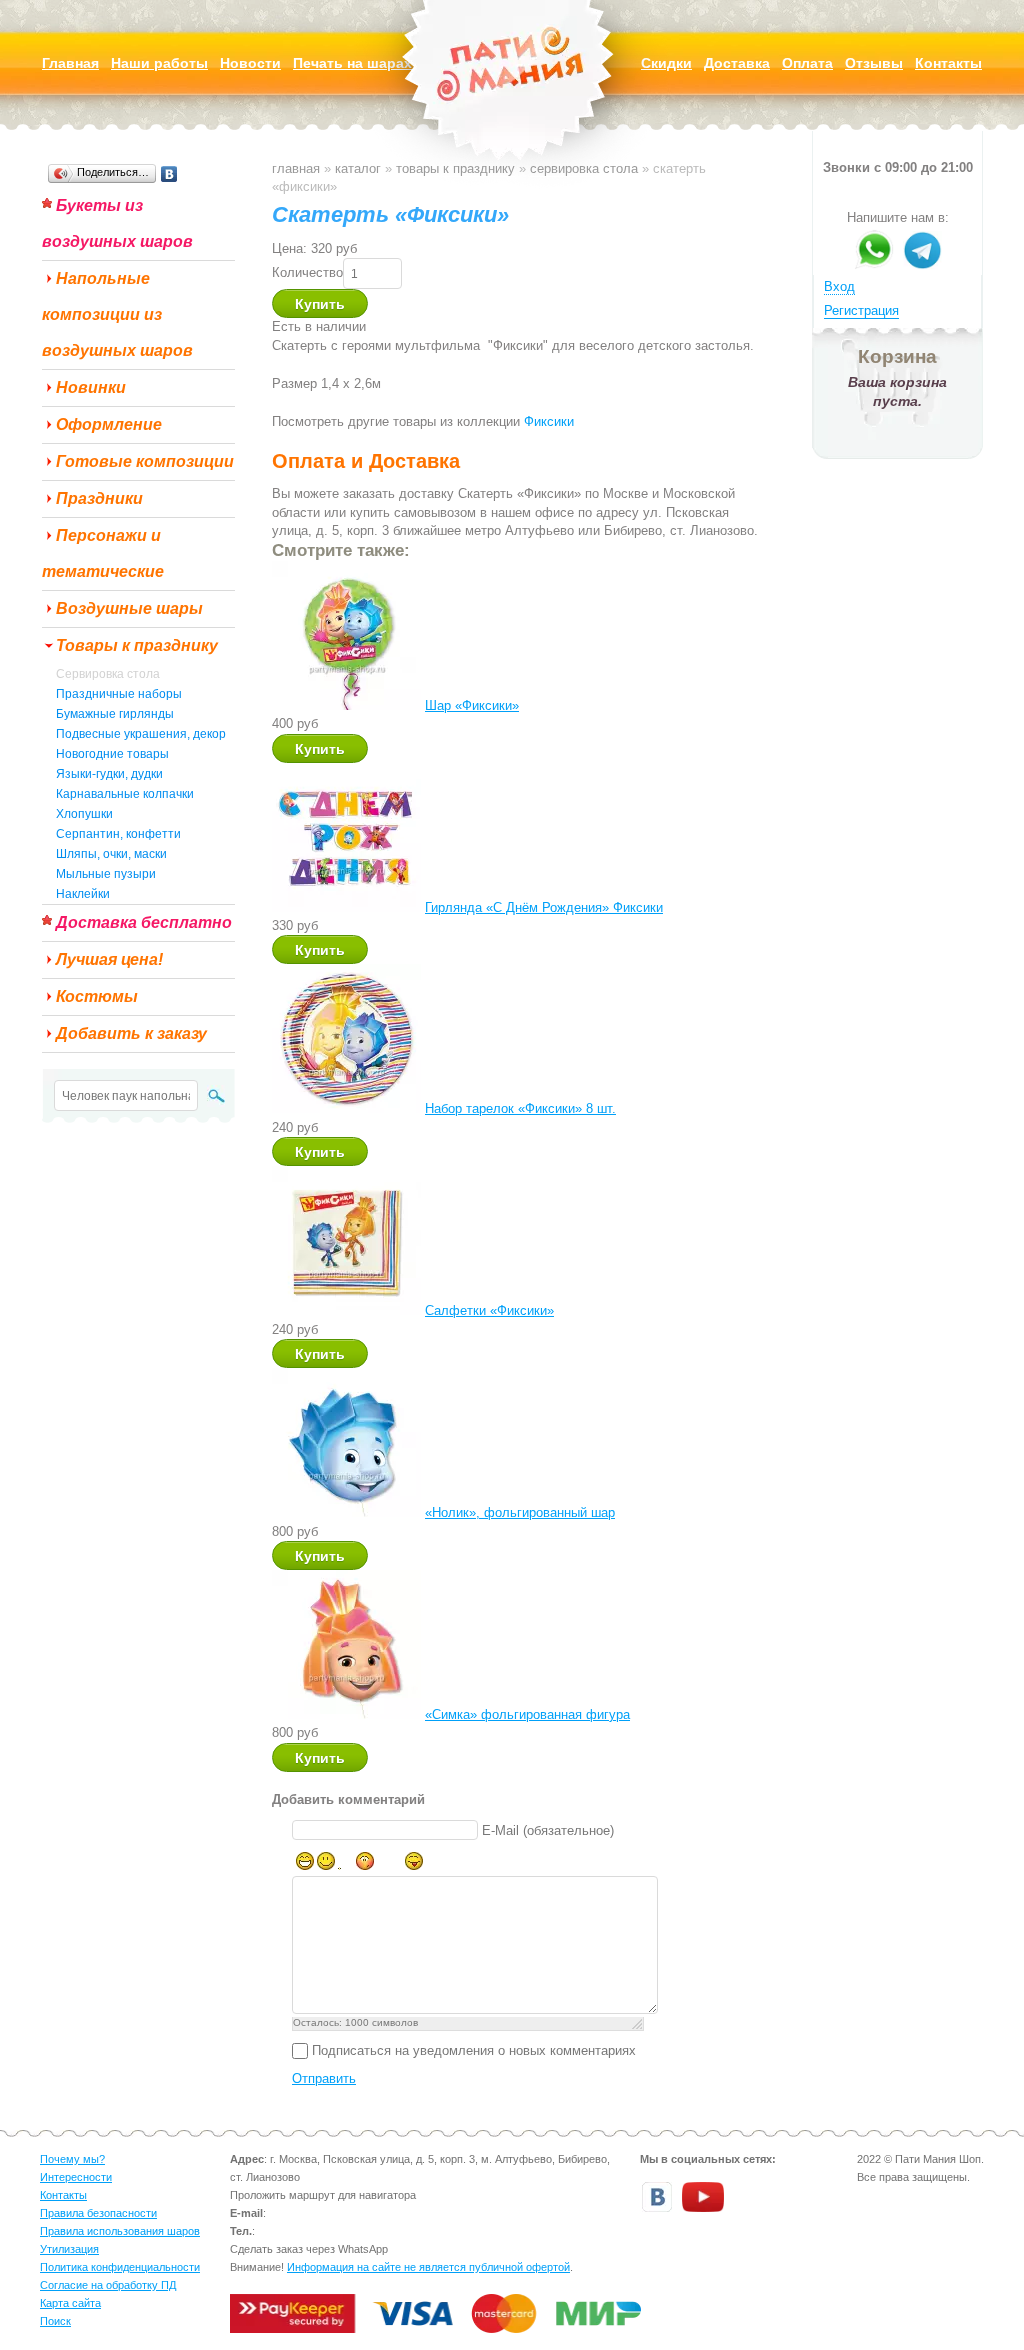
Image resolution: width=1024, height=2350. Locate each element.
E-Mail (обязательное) (548, 1830)
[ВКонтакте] (169, 174)
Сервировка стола (108, 674)
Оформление (109, 424)
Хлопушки (84, 814)
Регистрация (861, 310)
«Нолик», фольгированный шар (520, 1512)
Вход (839, 286)
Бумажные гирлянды (115, 714)
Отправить (324, 2078)
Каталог (358, 168)
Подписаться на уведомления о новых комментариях (474, 2050)
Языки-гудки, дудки (109, 774)
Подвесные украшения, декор (141, 734)
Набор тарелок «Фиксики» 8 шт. (520, 1108)
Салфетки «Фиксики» (489, 1310)
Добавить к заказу (131, 1033)
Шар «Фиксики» (472, 705)
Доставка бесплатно (144, 922)
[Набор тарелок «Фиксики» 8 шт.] (346, 1108)
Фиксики (549, 421)
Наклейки (83, 894)
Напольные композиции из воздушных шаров (117, 314)
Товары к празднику (137, 645)
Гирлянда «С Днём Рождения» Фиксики (544, 907)
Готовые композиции (145, 461)
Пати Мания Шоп (512, 94)
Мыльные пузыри (106, 874)
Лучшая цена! (109, 959)
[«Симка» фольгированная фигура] (346, 1714)
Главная (296, 168)
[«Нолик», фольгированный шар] (346, 1512)
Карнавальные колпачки (125, 794)
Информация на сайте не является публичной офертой (428, 2267)
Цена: (289, 248)
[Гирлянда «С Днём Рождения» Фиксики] (346, 907)
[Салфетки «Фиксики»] (346, 1310)
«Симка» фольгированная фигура (527, 1714)
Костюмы (97, 996)
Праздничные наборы (119, 694)
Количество (307, 272)
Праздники (99, 498)
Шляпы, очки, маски (111, 854)
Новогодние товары (112, 754)
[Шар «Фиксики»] (346, 705)
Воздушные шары (129, 608)
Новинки (91, 387)
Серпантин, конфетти (118, 834)
